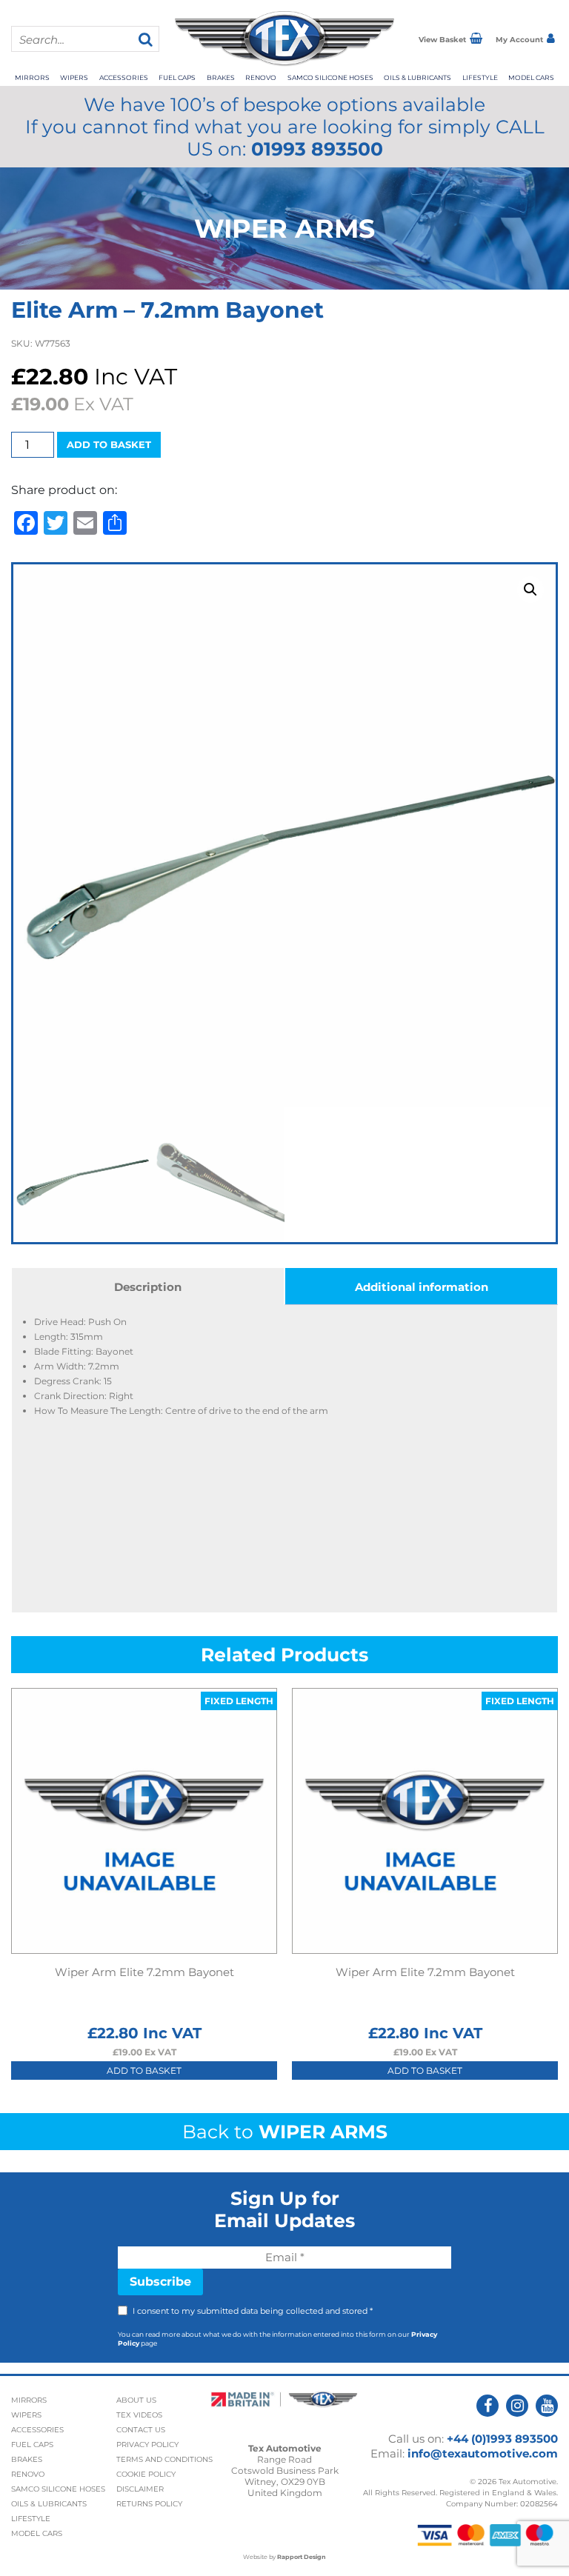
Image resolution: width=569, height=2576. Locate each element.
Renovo (261, 77)
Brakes (221, 77)
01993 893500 (317, 149)
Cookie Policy (146, 2474)
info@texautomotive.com (483, 2453)
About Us (136, 2400)
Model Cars (531, 77)
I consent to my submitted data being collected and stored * (253, 2311)
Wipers (74, 77)
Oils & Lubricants (417, 77)
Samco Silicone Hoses (330, 77)
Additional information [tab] (422, 1287)
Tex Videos (139, 2415)
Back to (285, 2132)
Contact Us (141, 2430)
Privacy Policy (147, 2445)
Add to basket (109, 444)
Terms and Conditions (164, 2459)
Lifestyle (480, 77)
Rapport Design (302, 2557)
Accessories (124, 77)
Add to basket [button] (144, 2071)
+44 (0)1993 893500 (502, 2439)
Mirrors (32, 77)
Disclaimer (140, 2489)
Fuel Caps (177, 77)
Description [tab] (148, 1287)
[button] (530, 590)
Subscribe (160, 2282)
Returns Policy (149, 2504)
